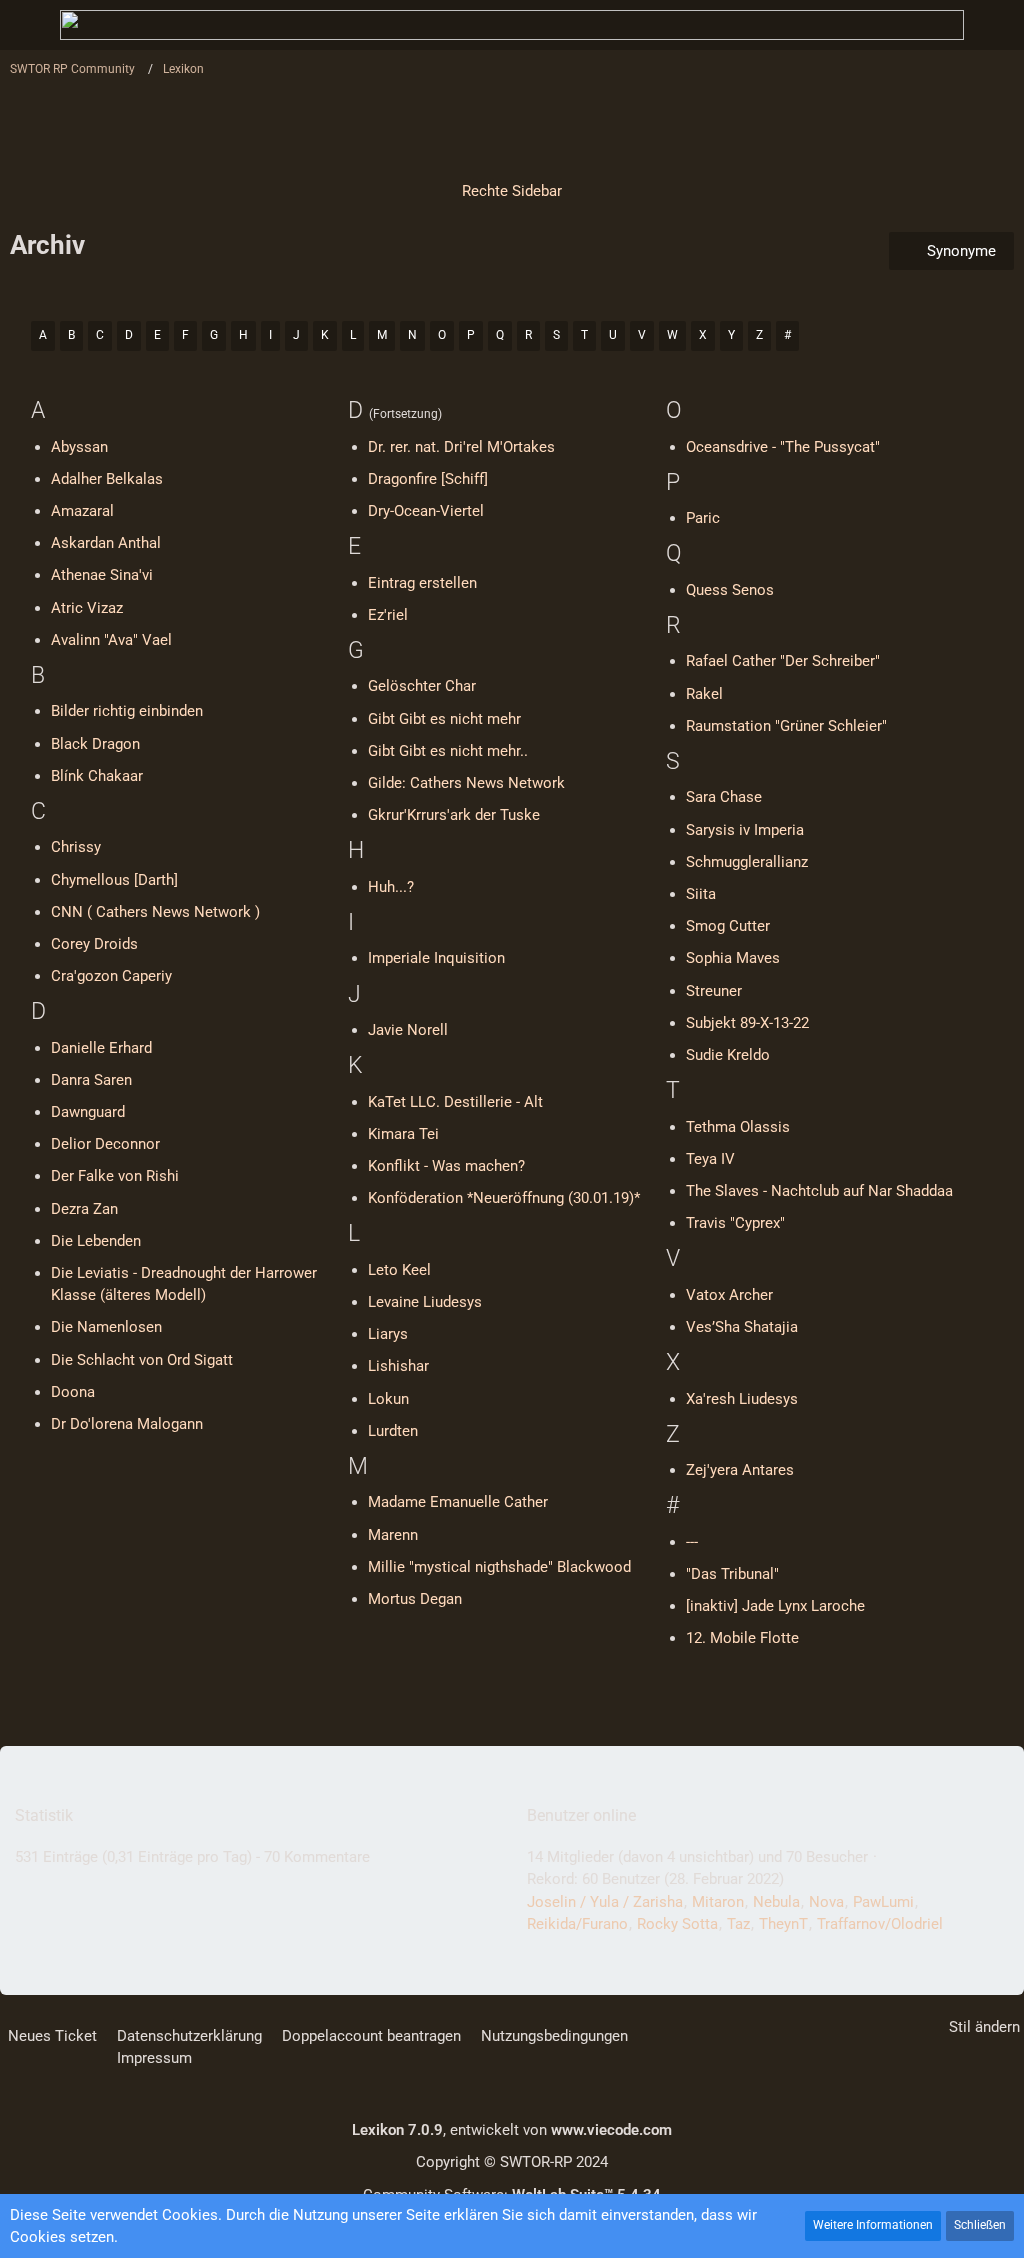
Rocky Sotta (677, 1924)
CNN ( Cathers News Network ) (155, 912)
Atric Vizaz (87, 608)
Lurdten (393, 1431)
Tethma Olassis (738, 1127)
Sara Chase (724, 797)
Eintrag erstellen (422, 583)
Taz (738, 1924)
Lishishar (398, 1366)
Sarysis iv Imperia (745, 830)
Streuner (714, 991)
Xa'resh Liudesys (742, 1399)
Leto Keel (399, 1270)
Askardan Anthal (106, 543)
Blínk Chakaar (97, 776)
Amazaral (82, 511)
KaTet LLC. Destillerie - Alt (455, 1102)
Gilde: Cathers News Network (466, 783)
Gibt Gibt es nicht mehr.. (448, 751)
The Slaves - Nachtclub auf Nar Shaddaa (819, 1191)
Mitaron (718, 1902)
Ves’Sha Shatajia (742, 1327)
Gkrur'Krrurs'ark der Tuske (454, 815)
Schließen (980, 2225)
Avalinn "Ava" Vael (111, 640)
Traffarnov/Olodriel (880, 1924)
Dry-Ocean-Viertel (426, 511)
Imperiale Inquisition (436, 958)
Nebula (776, 1902)
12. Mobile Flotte (742, 1638)
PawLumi (883, 1902)
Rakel (704, 694)
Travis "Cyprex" (735, 1223)
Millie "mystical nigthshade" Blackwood (499, 1567)
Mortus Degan (415, 1599)
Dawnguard (88, 1112)
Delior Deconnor (105, 1144)
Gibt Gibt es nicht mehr (444, 719)
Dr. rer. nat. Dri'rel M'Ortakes (461, 447)
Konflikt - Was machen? (446, 1166)
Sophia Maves (733, 958)
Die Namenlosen (106, 1327)
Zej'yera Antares (740, 1470)
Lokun (388, 1399)
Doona (73, 1392)
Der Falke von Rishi (115, 1176)
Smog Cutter (728, 926)
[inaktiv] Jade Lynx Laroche (775, 1606)
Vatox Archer (729, 1295)
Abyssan (79, 447)
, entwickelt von (512, 2130)
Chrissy (76, 847)
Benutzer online (581, 1815)
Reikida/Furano (577, 1924)
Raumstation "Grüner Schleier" (786, 726)
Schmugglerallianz (747, 862)
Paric (703, 518)
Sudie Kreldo (728, 1055)
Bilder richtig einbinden (127, 711)
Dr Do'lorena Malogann (127, 1424)
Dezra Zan (84, 1209)
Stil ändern (984, 2027)
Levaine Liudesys (425, 1302)
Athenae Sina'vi (102, 575)
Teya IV (710, 1159)
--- (692, 1542)
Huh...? (391, 887)
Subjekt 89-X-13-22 (747, 1023)
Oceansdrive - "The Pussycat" (783, 447)
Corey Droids (94, 944)
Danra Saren (91, 1080)
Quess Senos (730, 590)
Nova (826, 1902)
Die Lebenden (96, 1241)
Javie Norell (408, 1030)
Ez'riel (388, 615)
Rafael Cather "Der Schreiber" (783, 661)
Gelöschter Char (422, 686)
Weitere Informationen (873, 2225)
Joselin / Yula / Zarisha (605, 1902)
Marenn (393, 1535)
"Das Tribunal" (732, 1574)
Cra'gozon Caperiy (111, 976)
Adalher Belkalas (107, 479)
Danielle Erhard (101, 1048)
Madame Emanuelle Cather (458, 1502)
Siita (701, 894)
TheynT (783, 1924)
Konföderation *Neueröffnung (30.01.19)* (504, 1198)
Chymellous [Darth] (114, 880)
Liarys (388, 1334)
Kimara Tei (403, 1134)
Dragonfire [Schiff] (428, 479)
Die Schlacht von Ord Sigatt (142, 1360)
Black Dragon (95, 744)
